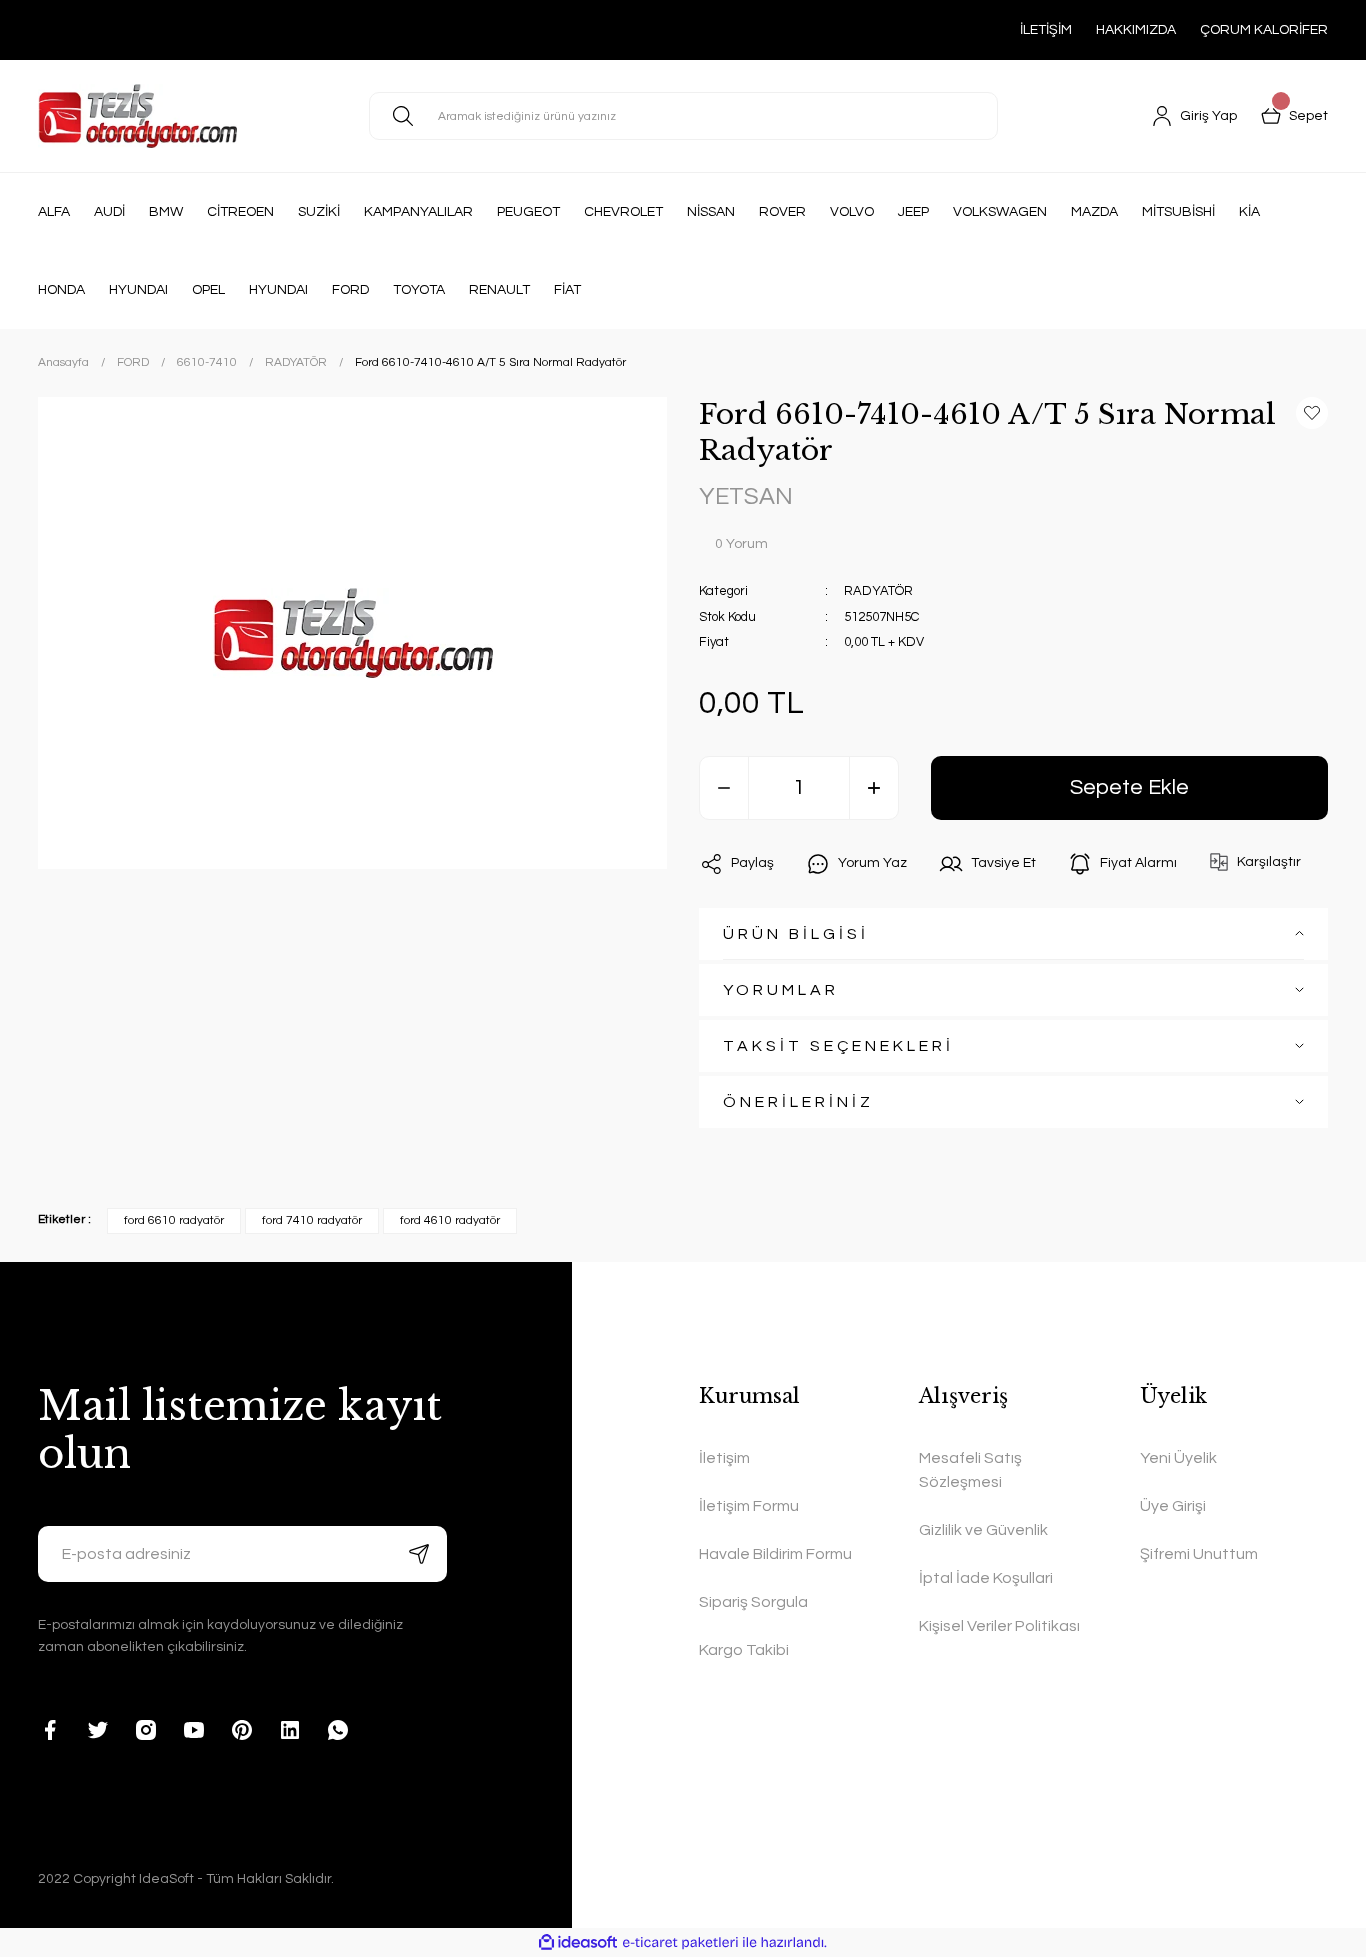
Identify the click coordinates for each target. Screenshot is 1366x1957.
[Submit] (419, 1554)
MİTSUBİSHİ (1178, 212)
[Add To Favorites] (1312, 413)
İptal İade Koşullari (986, 1578)
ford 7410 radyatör (312, 1220)
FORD (350, 290)
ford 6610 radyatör (174, 1220)
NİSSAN (711, 212)
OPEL (208, 290)
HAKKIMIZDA (1136, 30)
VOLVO (852, 212)
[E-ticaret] (680, 1942)
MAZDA (1094, 212)
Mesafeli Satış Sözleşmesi (970, 1470)
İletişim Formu (749, 1506)
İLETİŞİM (1046, 30)
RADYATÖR (878, 591)
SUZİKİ (319, 212)
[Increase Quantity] (874, 788)
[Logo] (137, 116)
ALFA (54, 212)
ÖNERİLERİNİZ (798, 1102)
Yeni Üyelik (1178, 1458)
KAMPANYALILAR (418, 212)
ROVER (782, 212)
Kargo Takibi (744, 1650)
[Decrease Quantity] (724, 788)
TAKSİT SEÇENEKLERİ (838, 1046)
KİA (1249, 212)
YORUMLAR (781, 990)
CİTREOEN (240, 212)
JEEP (913, 212)
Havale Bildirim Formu (775, 1554)
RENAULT (499, 290)
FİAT (567, 290)
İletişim (724, 1458)
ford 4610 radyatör (450, 1220)
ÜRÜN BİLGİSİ (796, 934)
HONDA (61, 290)
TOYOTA (419, 290)
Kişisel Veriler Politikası (999, 1626)
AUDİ (109, 212)
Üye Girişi (1173, 1506)
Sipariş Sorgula (753, 1602)
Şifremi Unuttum (1199, 1554)
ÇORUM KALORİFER (1264, 30)
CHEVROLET (623, 212)
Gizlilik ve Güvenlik (983, 1530)
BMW (166, 212)
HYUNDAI (138, 290)
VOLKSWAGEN (1000, 212)
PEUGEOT (528, 212)
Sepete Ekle (1129, 787)
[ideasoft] (578, 1942)
